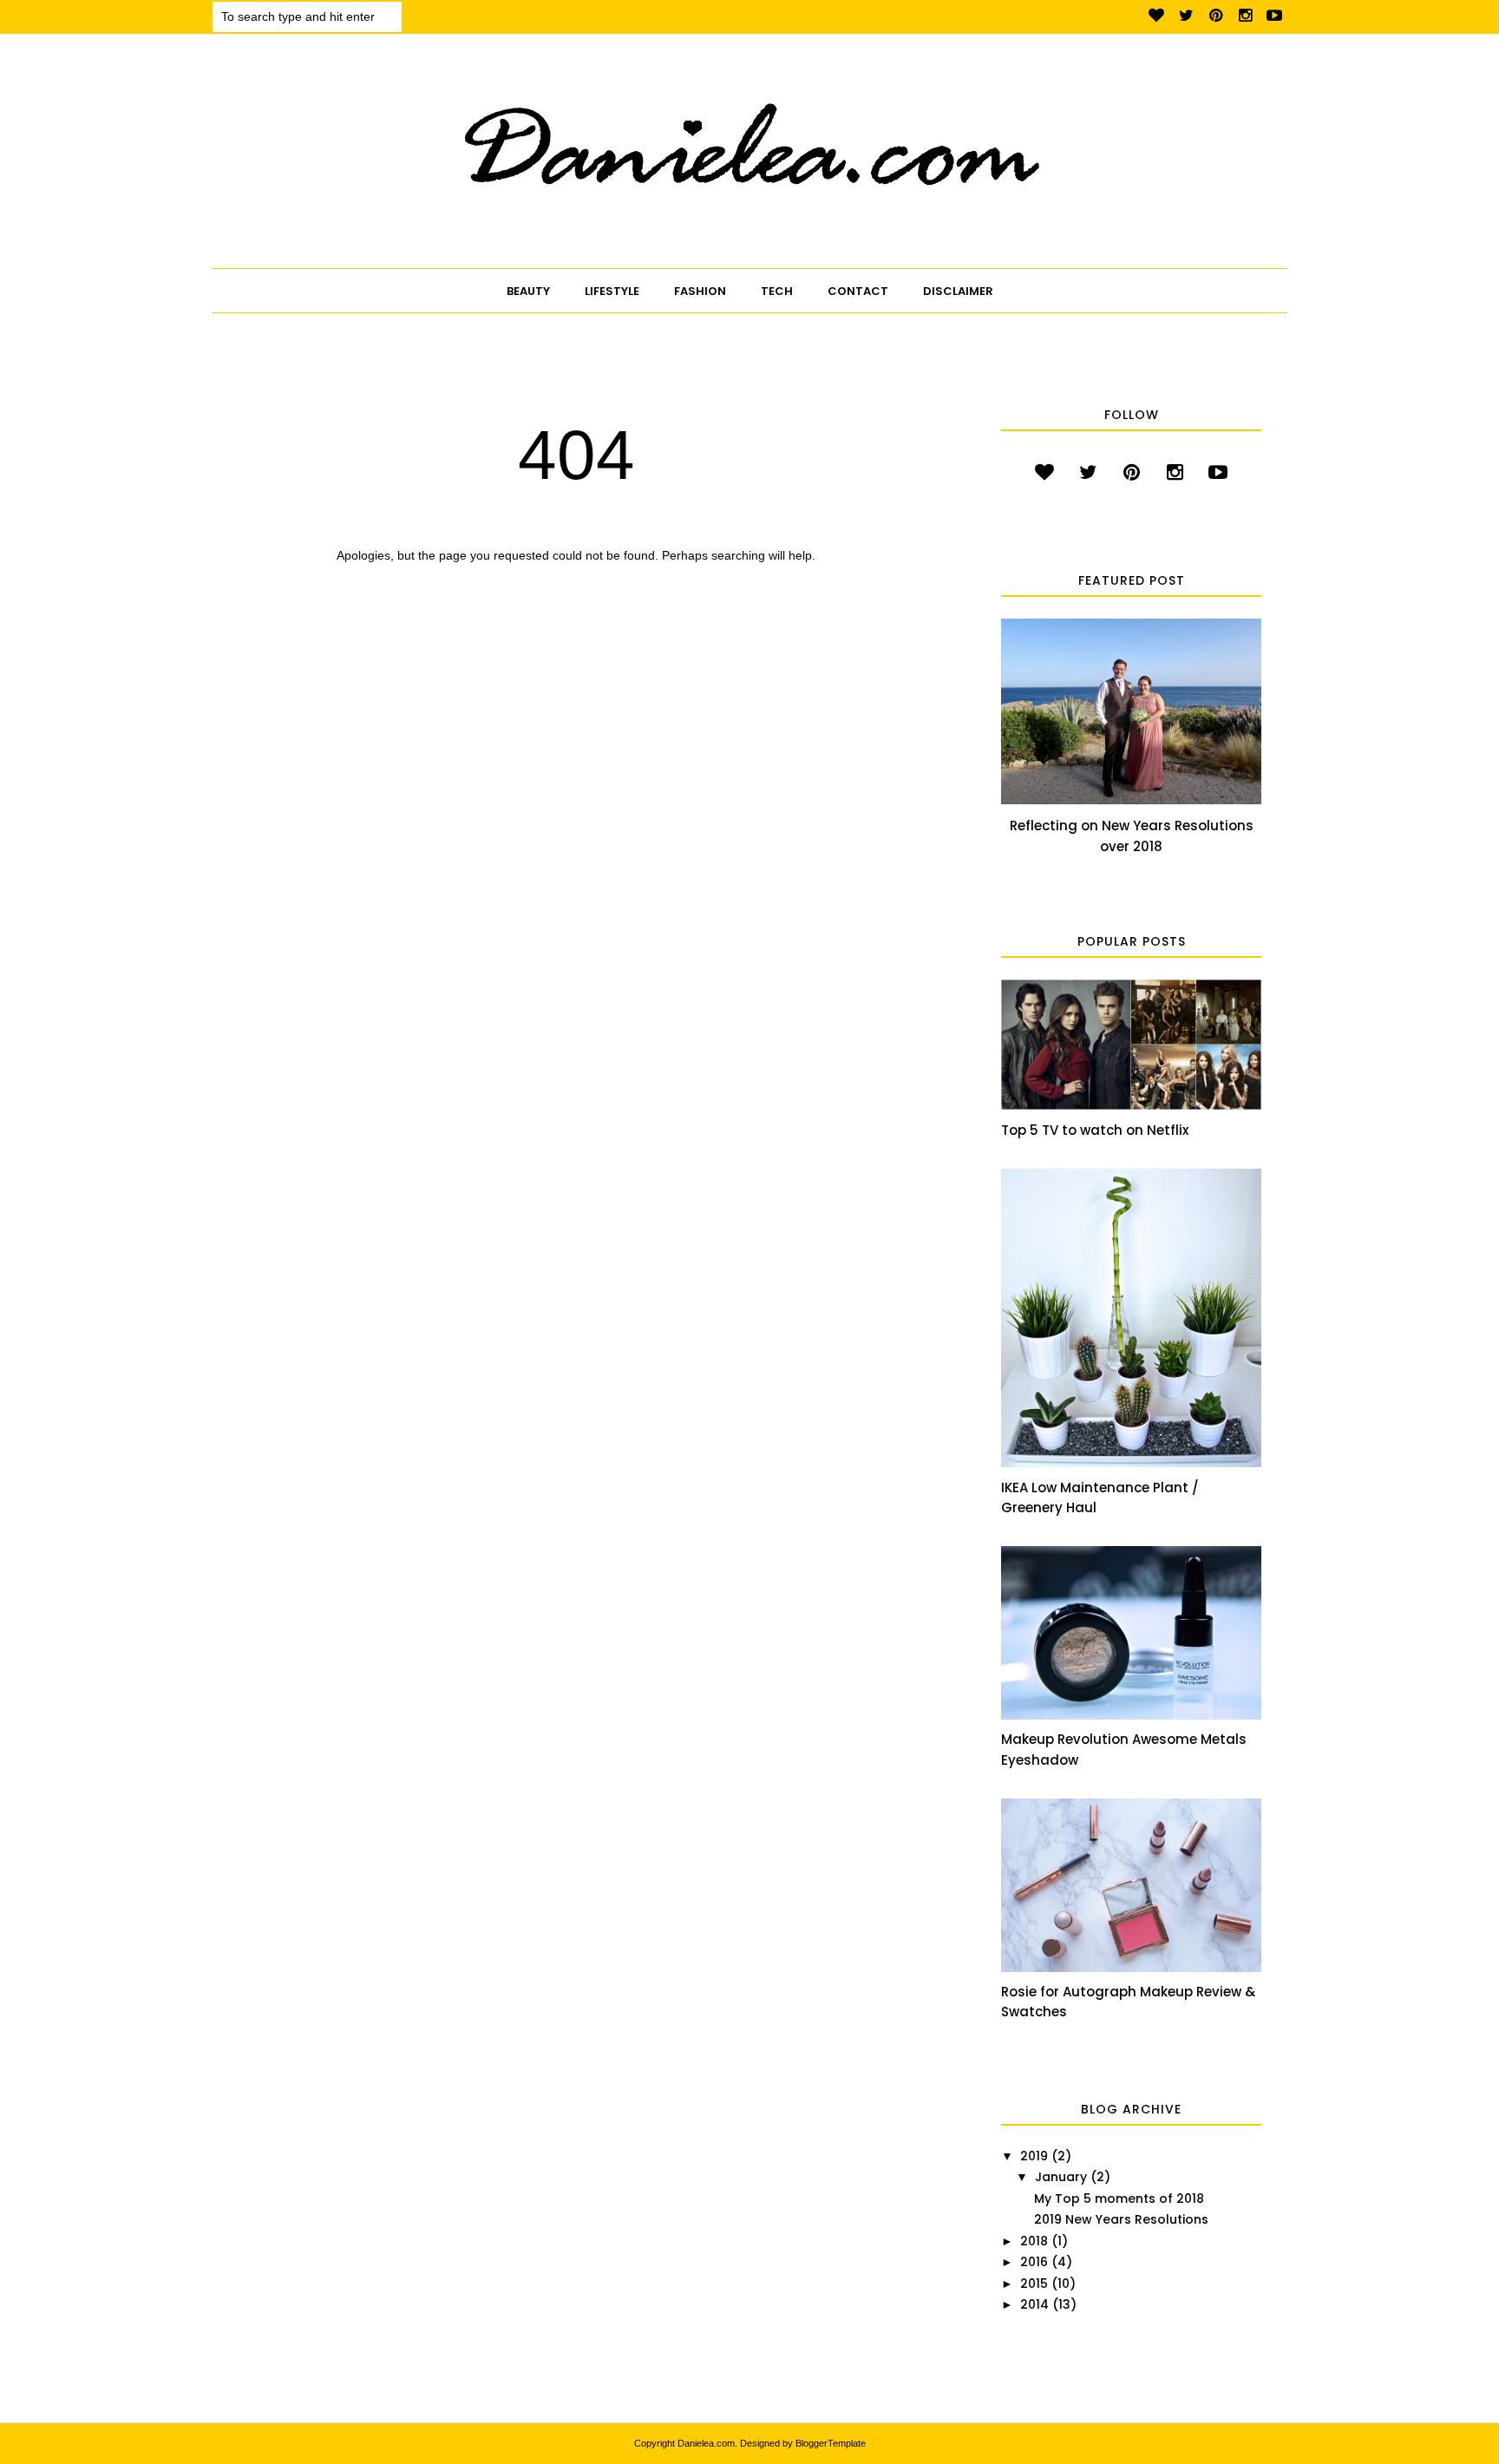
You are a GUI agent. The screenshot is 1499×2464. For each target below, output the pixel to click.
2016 (1034, 2262)
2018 (1034, 2241)
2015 (1034, 2284)
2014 (1034, 2304)
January (1061, 2177)
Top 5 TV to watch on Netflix (1095, 1130)
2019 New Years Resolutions (1121, 2219)
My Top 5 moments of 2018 (1119, 2199)
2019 (1034, 2156)
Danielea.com (706, 2443)
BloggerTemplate (831, 2443)
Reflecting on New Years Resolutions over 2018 (1132, 836)
